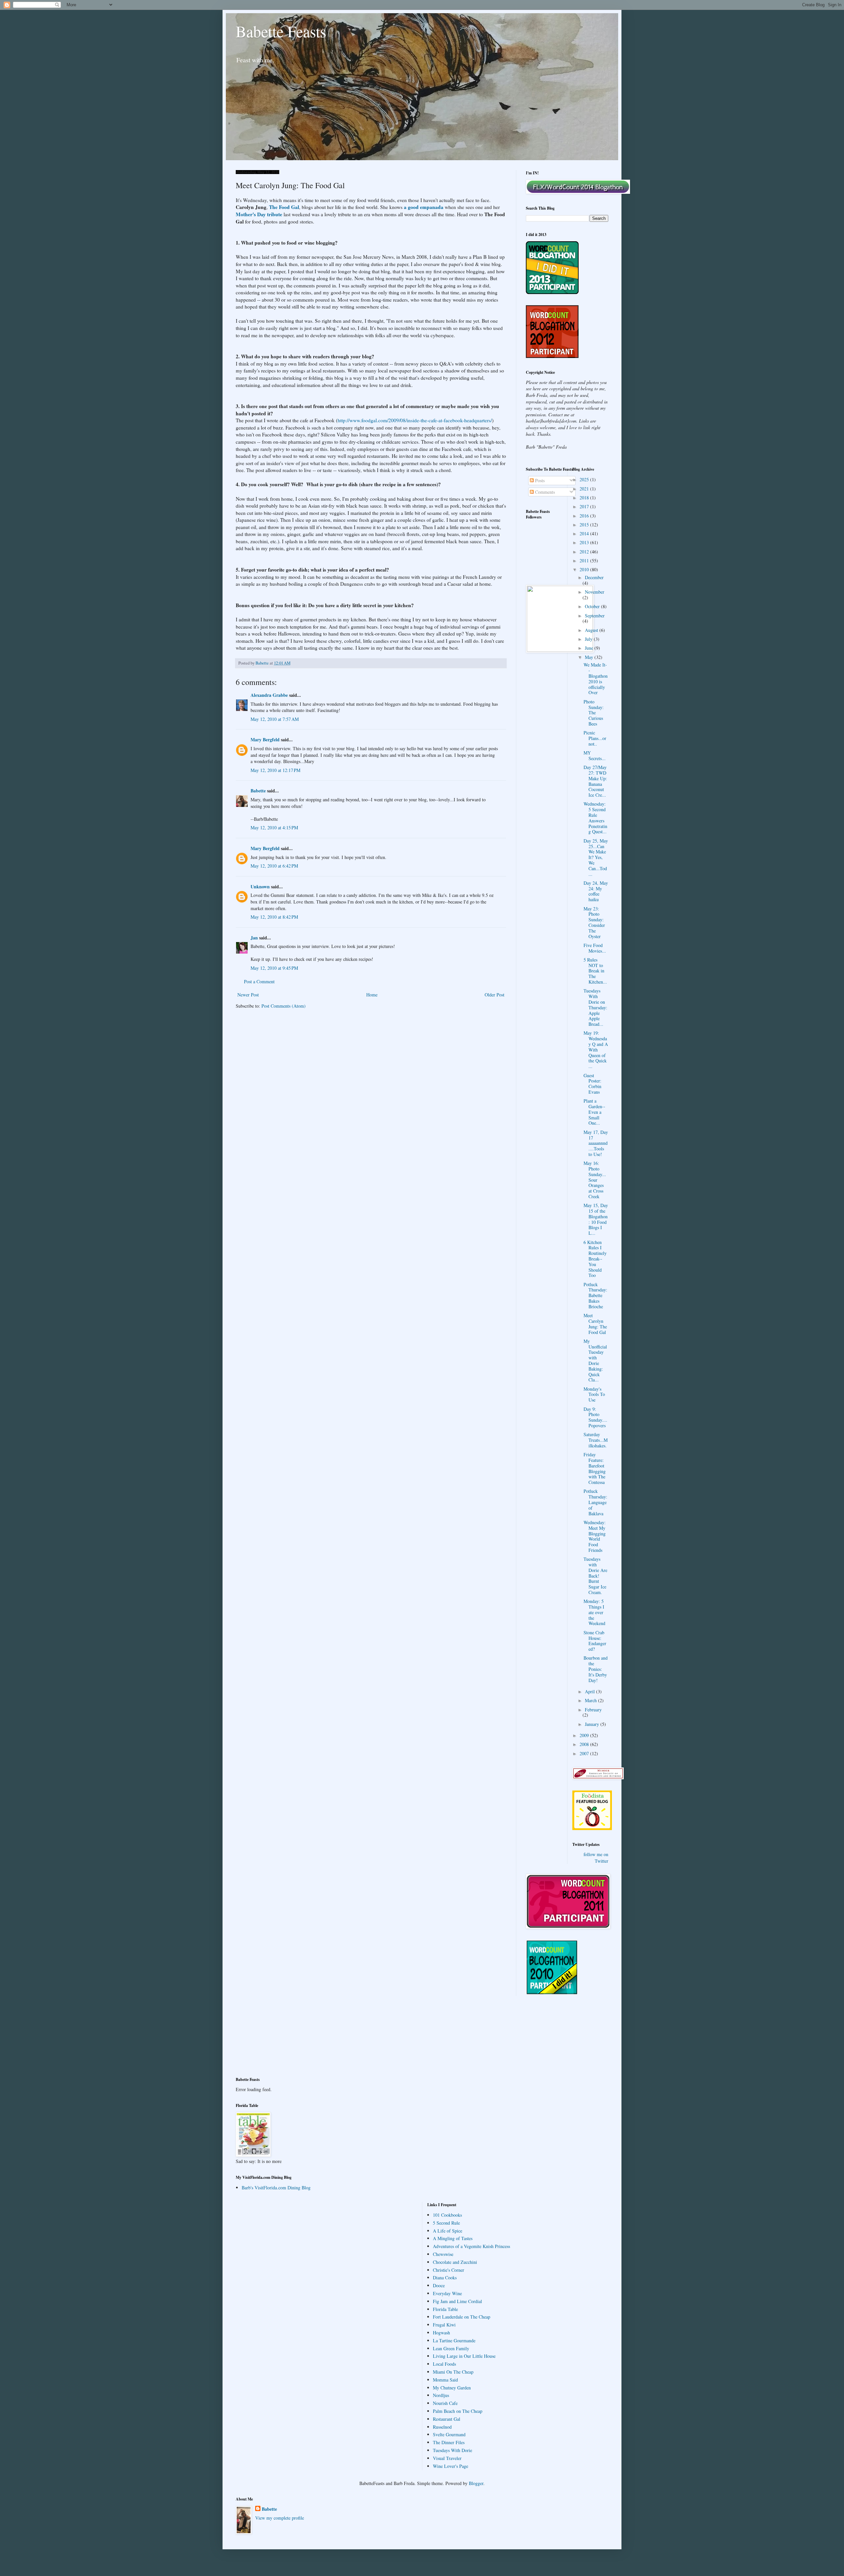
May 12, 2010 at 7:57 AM (275, 719)
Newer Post (248, 995)
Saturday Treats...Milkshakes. (596, 1440)
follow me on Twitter (596, 1858)
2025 (585, 479)
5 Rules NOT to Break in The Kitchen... (595, 971)
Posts (539, 480)
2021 (585, 489)
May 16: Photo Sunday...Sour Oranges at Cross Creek (595, 1180)
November (595, 592)
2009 (585, 1735)
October (593, 606)
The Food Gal (284, 207)
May (590, 657)
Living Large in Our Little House (464, 2356)
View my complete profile (280, 2518)
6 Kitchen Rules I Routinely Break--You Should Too (595, 1259)
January (593, 1724)
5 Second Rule (446, 2223)
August (592, 630)
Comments (544, 492)
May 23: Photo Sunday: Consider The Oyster (594, 922)
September (595, 616)
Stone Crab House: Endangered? (595, 1641)
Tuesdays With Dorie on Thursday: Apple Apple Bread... (595, 1007)
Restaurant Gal (447, 2419)
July (589, 639)
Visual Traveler (447, 2458)
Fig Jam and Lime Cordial (457, 2301)
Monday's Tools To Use (594, 1394)
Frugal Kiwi (444, 2325)
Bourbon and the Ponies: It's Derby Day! (596, 1669)
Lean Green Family (451, 2348)
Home (372, 995)
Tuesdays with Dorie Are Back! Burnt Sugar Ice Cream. (595, 1576)
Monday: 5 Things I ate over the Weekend (594, 1612)
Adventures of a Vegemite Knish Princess (471, 2246)
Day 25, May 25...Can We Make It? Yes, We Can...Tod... (596, 857)
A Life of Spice (448, 2231)
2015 (585, 525)
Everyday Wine (447, 2293)
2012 (585, 552)
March (591, 1700)
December (594, 577)
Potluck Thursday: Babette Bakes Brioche (595, 1295)
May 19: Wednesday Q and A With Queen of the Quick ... (596, 1050)
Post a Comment (259, 981)
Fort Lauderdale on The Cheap (462, 2317)
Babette (258, 791)
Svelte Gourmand (449, 2434)
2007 (585, 1753)
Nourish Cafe (445, 2403)
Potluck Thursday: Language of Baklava (595, 1502)
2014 (585, 533)
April (590, 1691)
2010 (585, 569)
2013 (585, 542)
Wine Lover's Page (451, 2466)
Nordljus (441, 2395)
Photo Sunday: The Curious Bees (594, 713)
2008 (585, 1744)
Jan (254, 938)
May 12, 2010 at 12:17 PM (275, 770)
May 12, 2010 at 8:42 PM (274, 917)
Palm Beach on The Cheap (458, 2411)
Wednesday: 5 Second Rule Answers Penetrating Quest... (595, 818)
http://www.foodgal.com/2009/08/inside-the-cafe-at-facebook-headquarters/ (415, 420)
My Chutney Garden (452, 2388)
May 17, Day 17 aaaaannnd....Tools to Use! (596, 1143)
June (590, 648)
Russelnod (442, 2427)
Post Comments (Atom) (284, 1006)
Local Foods (444, 2364)
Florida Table (445, 2309)
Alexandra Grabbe (269, 695)
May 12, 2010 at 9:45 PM (274, 968)
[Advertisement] (265, 2040)
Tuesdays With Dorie (452, 2450)
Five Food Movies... (595, 948)
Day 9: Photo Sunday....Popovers (595, 1417)
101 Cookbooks (447, 2215)
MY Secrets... (595, 755)
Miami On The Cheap (453, 2372)
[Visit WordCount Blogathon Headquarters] (552, 1993)
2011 (585, 561)
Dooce (439, 2285)
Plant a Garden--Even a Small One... (594, 1112)
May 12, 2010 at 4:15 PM (274, 828)
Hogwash (441, 2333)
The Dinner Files (449, 2442)
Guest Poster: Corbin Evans (592, 1084)
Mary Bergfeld (265, 740)
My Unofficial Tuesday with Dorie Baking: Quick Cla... (595, 1361)
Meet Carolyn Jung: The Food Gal (595, 1324)
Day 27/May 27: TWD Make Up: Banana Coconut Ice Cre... (595, 781)
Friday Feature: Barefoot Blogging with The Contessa (595, 1468)
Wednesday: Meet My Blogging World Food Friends (595, 1536)
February (593, 1710)
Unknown (260, 887)
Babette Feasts (281, 31)
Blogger (476, 2483)
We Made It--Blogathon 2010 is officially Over (596, 679)
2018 (585, 498)
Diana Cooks (445, 2278)
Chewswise (443, 2254)
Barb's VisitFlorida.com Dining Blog (276, 2188)
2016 (585, 516)
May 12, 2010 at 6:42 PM (274, 866)
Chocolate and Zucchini (455, 2262)
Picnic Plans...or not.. (595, 738)
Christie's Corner (449, 2270)
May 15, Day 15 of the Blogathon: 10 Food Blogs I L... (596, 1219)
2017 (585, 506)
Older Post (495, 995)
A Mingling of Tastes (453, 2238)
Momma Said (445, 2380)
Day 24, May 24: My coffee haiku (596, 891)
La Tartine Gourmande (454, 2340)
